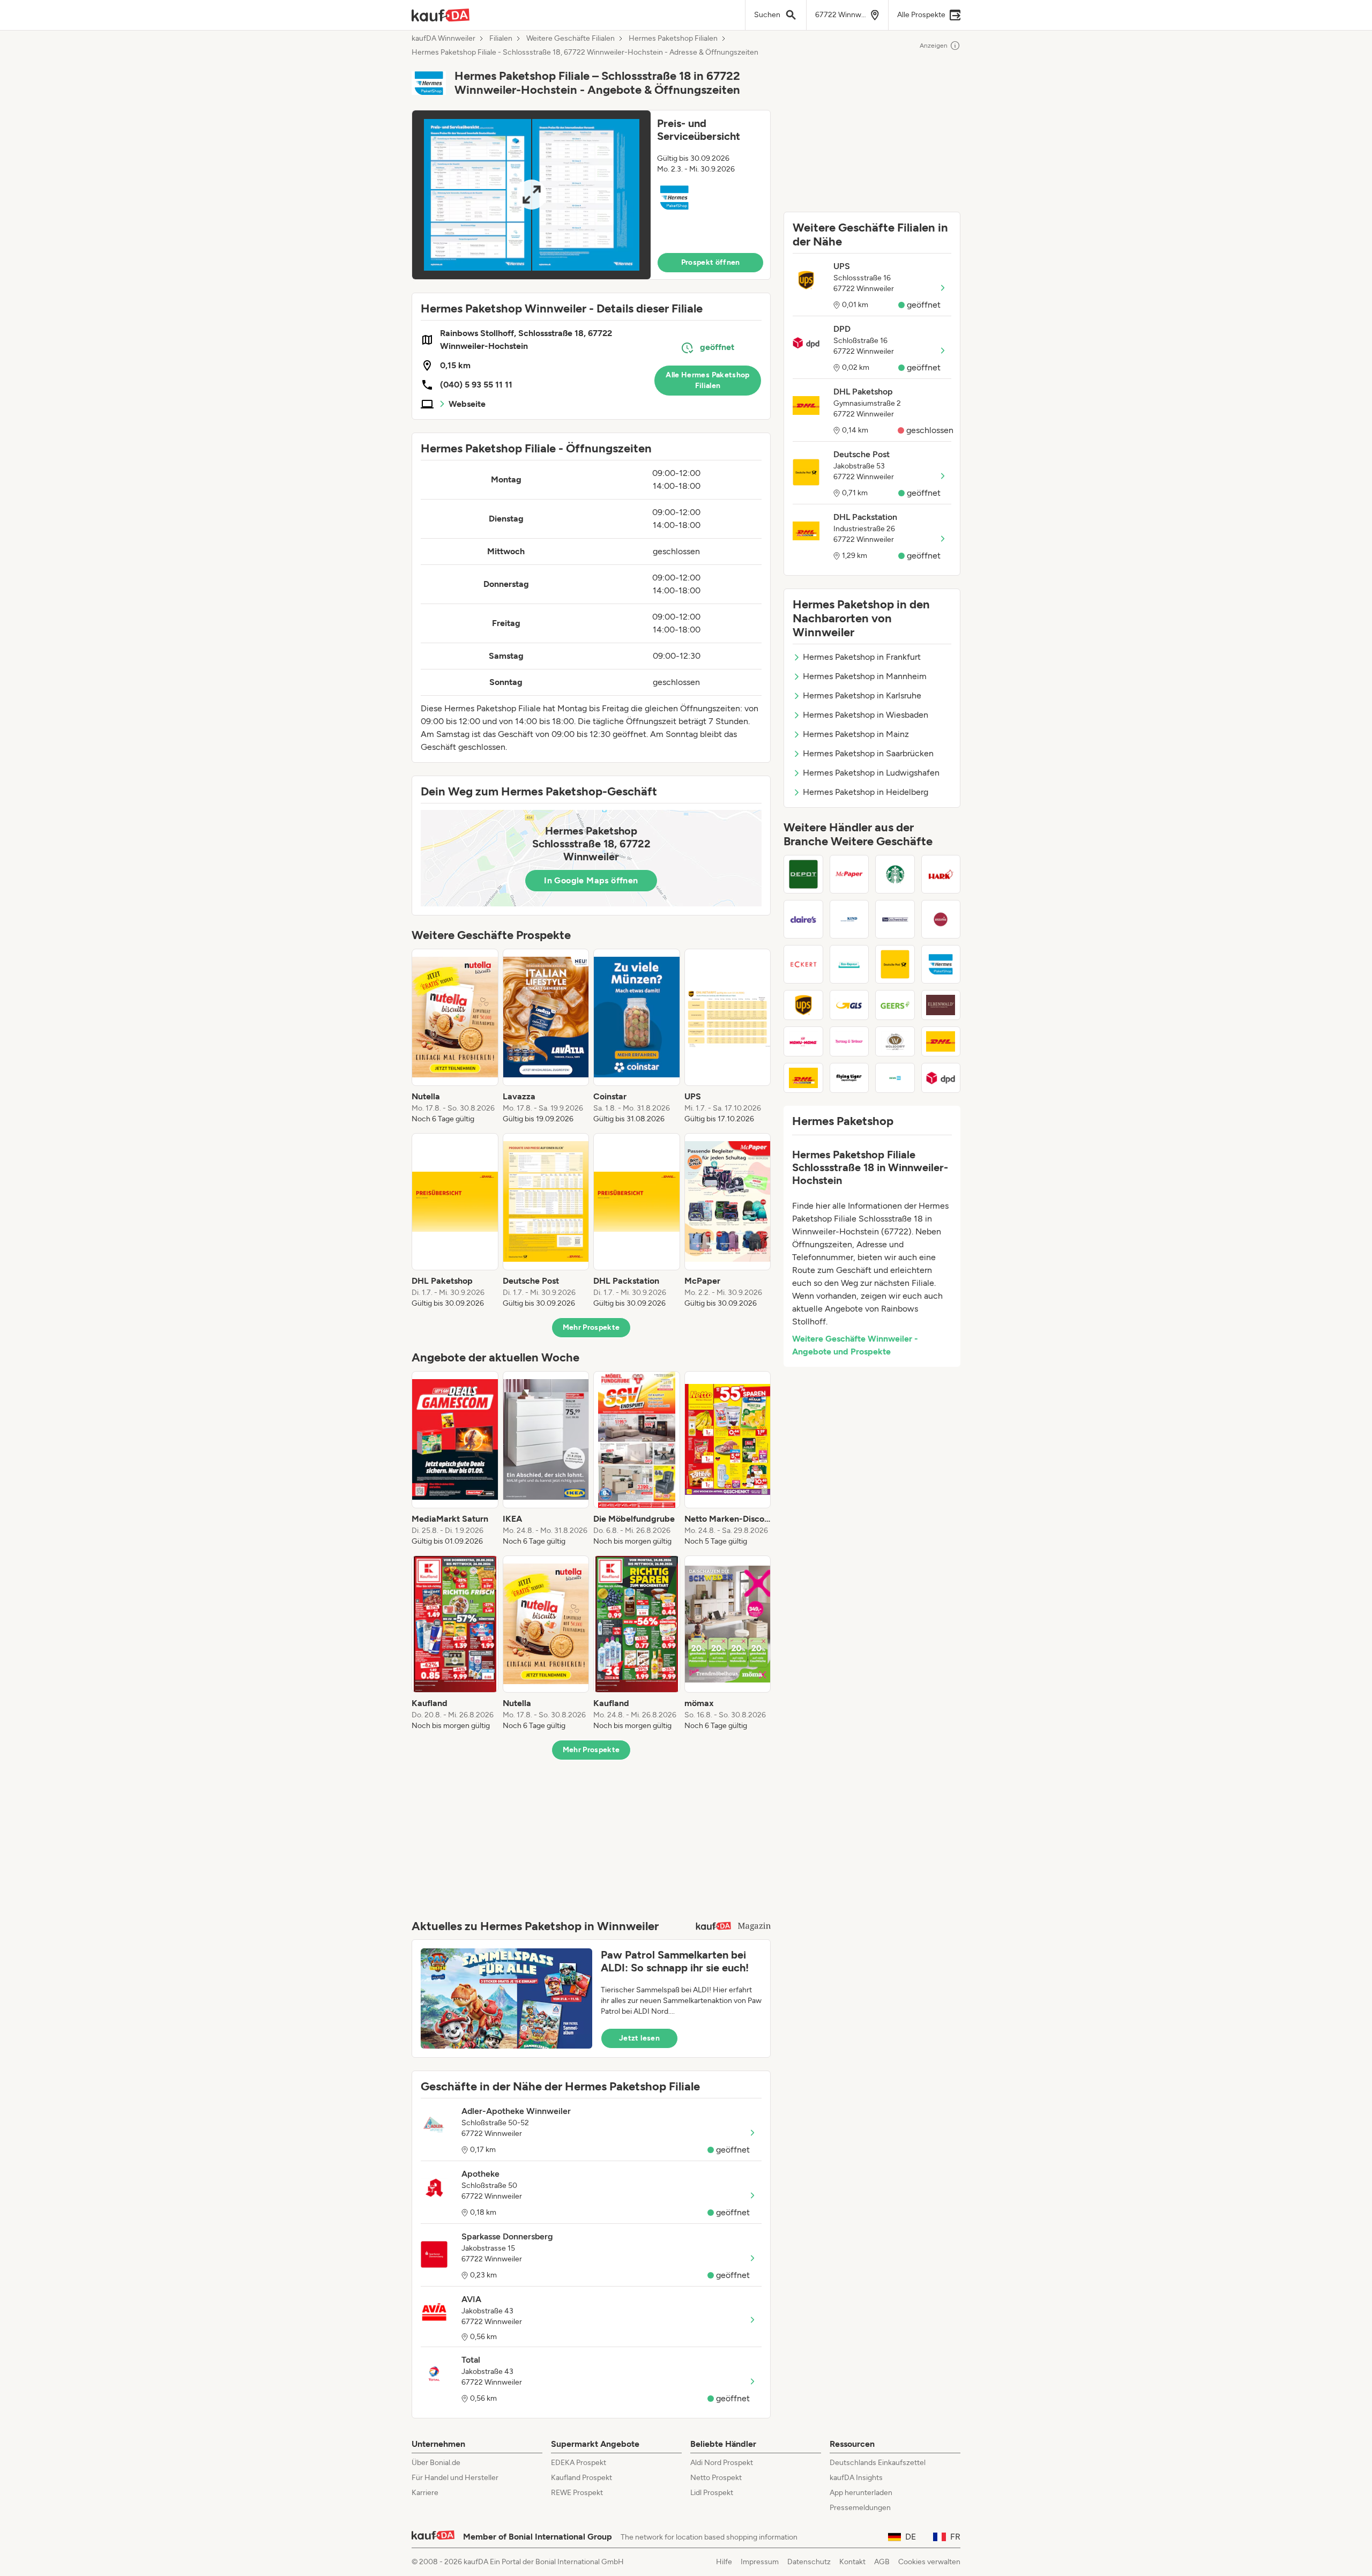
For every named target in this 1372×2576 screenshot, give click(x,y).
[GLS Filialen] (849, 1005)
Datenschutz (809, 2562)
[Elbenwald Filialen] (941, 1005)
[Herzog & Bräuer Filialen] (849, 1041)
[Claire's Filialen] (803, 919)
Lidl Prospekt (712, 2493)
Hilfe (724, 2562)
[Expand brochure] (531, 195)
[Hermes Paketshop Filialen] (941, 964)
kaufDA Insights (856, 2478)
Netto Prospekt (716, 2478)
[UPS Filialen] (803, 1005)
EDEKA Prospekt (579, 2463)
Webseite (467, 404)
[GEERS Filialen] (895, 1005)
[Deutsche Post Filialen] (895, 964)
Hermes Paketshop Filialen (673, 39)
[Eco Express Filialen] (849, 964)
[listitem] (455, 1037)
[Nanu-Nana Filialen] (803, 1041)
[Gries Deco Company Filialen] (803, 874)
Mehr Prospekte (591, 1327)
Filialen (501, 39)
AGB (882, 2562)
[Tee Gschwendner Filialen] (895, 919)
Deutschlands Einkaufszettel (878, 2463)
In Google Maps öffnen (591, 880)
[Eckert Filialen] (803, 964)
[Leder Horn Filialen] (941, 919)
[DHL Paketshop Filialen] (941, 1041)
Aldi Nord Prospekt (722, 2463)
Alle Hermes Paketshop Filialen (707, 380)
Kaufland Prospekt (581, 2478)
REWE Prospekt (577, 2493)
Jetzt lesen (639, 2038)
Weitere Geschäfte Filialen (571, 39)
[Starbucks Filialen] (895, 874)
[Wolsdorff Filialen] (895, 1041)
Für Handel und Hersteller (455, 2478)
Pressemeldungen (860, 2508)
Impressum (760, 2562)
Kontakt (852, 2562)
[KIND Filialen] (849, 919)
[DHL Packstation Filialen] (803, 1078)
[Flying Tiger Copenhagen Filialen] (849, 1078)
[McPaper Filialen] (849, 874)
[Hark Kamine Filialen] (941, 874)
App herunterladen (861, 2493)
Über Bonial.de (436, 2463)
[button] (591, 195)
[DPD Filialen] (941, 1078)
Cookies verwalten (929, 2562)
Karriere (425, 2493)
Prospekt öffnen (711, 262)
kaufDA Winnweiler (443, 39)
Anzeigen (934, 46)
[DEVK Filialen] (895, 1078)
